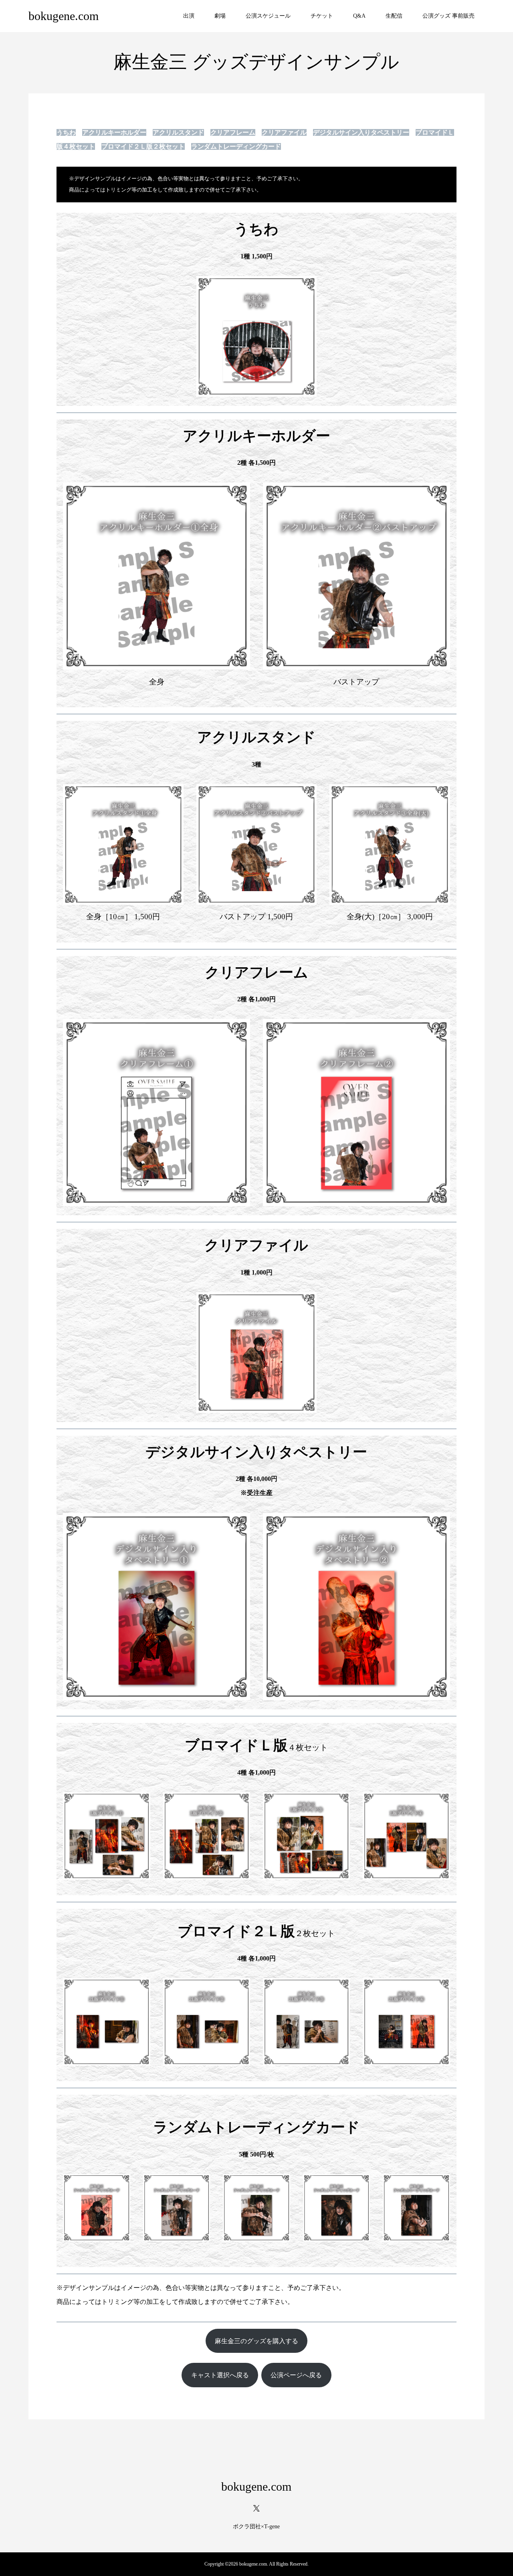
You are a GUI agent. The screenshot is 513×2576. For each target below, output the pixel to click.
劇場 (220, 16)
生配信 (394, 16)
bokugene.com (64, 16)
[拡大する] (306, 286)
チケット (322, 16)
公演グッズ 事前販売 (448, 16)
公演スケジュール (268, 16)
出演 (189, 16)
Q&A (359, 16)
